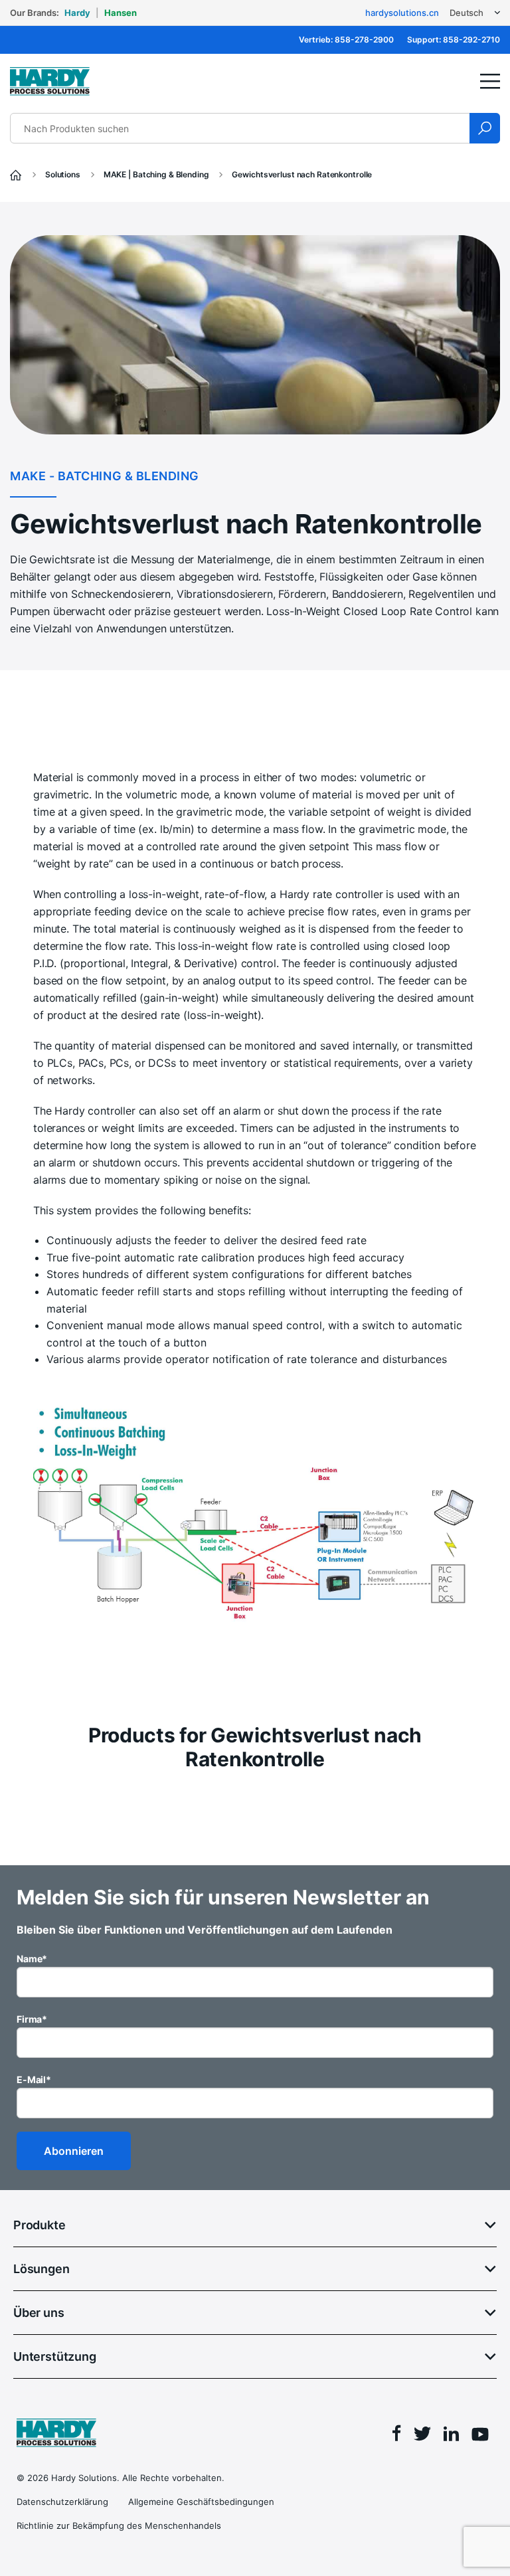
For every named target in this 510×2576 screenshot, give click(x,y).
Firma (32, 2019)
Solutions (64, 174)
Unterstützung (55, 2356)
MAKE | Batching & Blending (157, 174)
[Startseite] (17, 174)
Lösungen (42, 2269)
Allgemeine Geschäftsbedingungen (201, 2502)
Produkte (40, 2225)
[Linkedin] (451, 2436)
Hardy (77, 13)
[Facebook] (397, 2435)
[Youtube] (480, 2436)
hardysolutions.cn (402, 13)
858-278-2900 (364, 40)
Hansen (121, 13)
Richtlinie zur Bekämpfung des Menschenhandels (119, 2526)
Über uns (39, 2313)
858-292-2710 (471, 40)
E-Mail (34, 2079)
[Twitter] (422, 2436)
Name (32, 1959)
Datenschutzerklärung (62, 2502)
